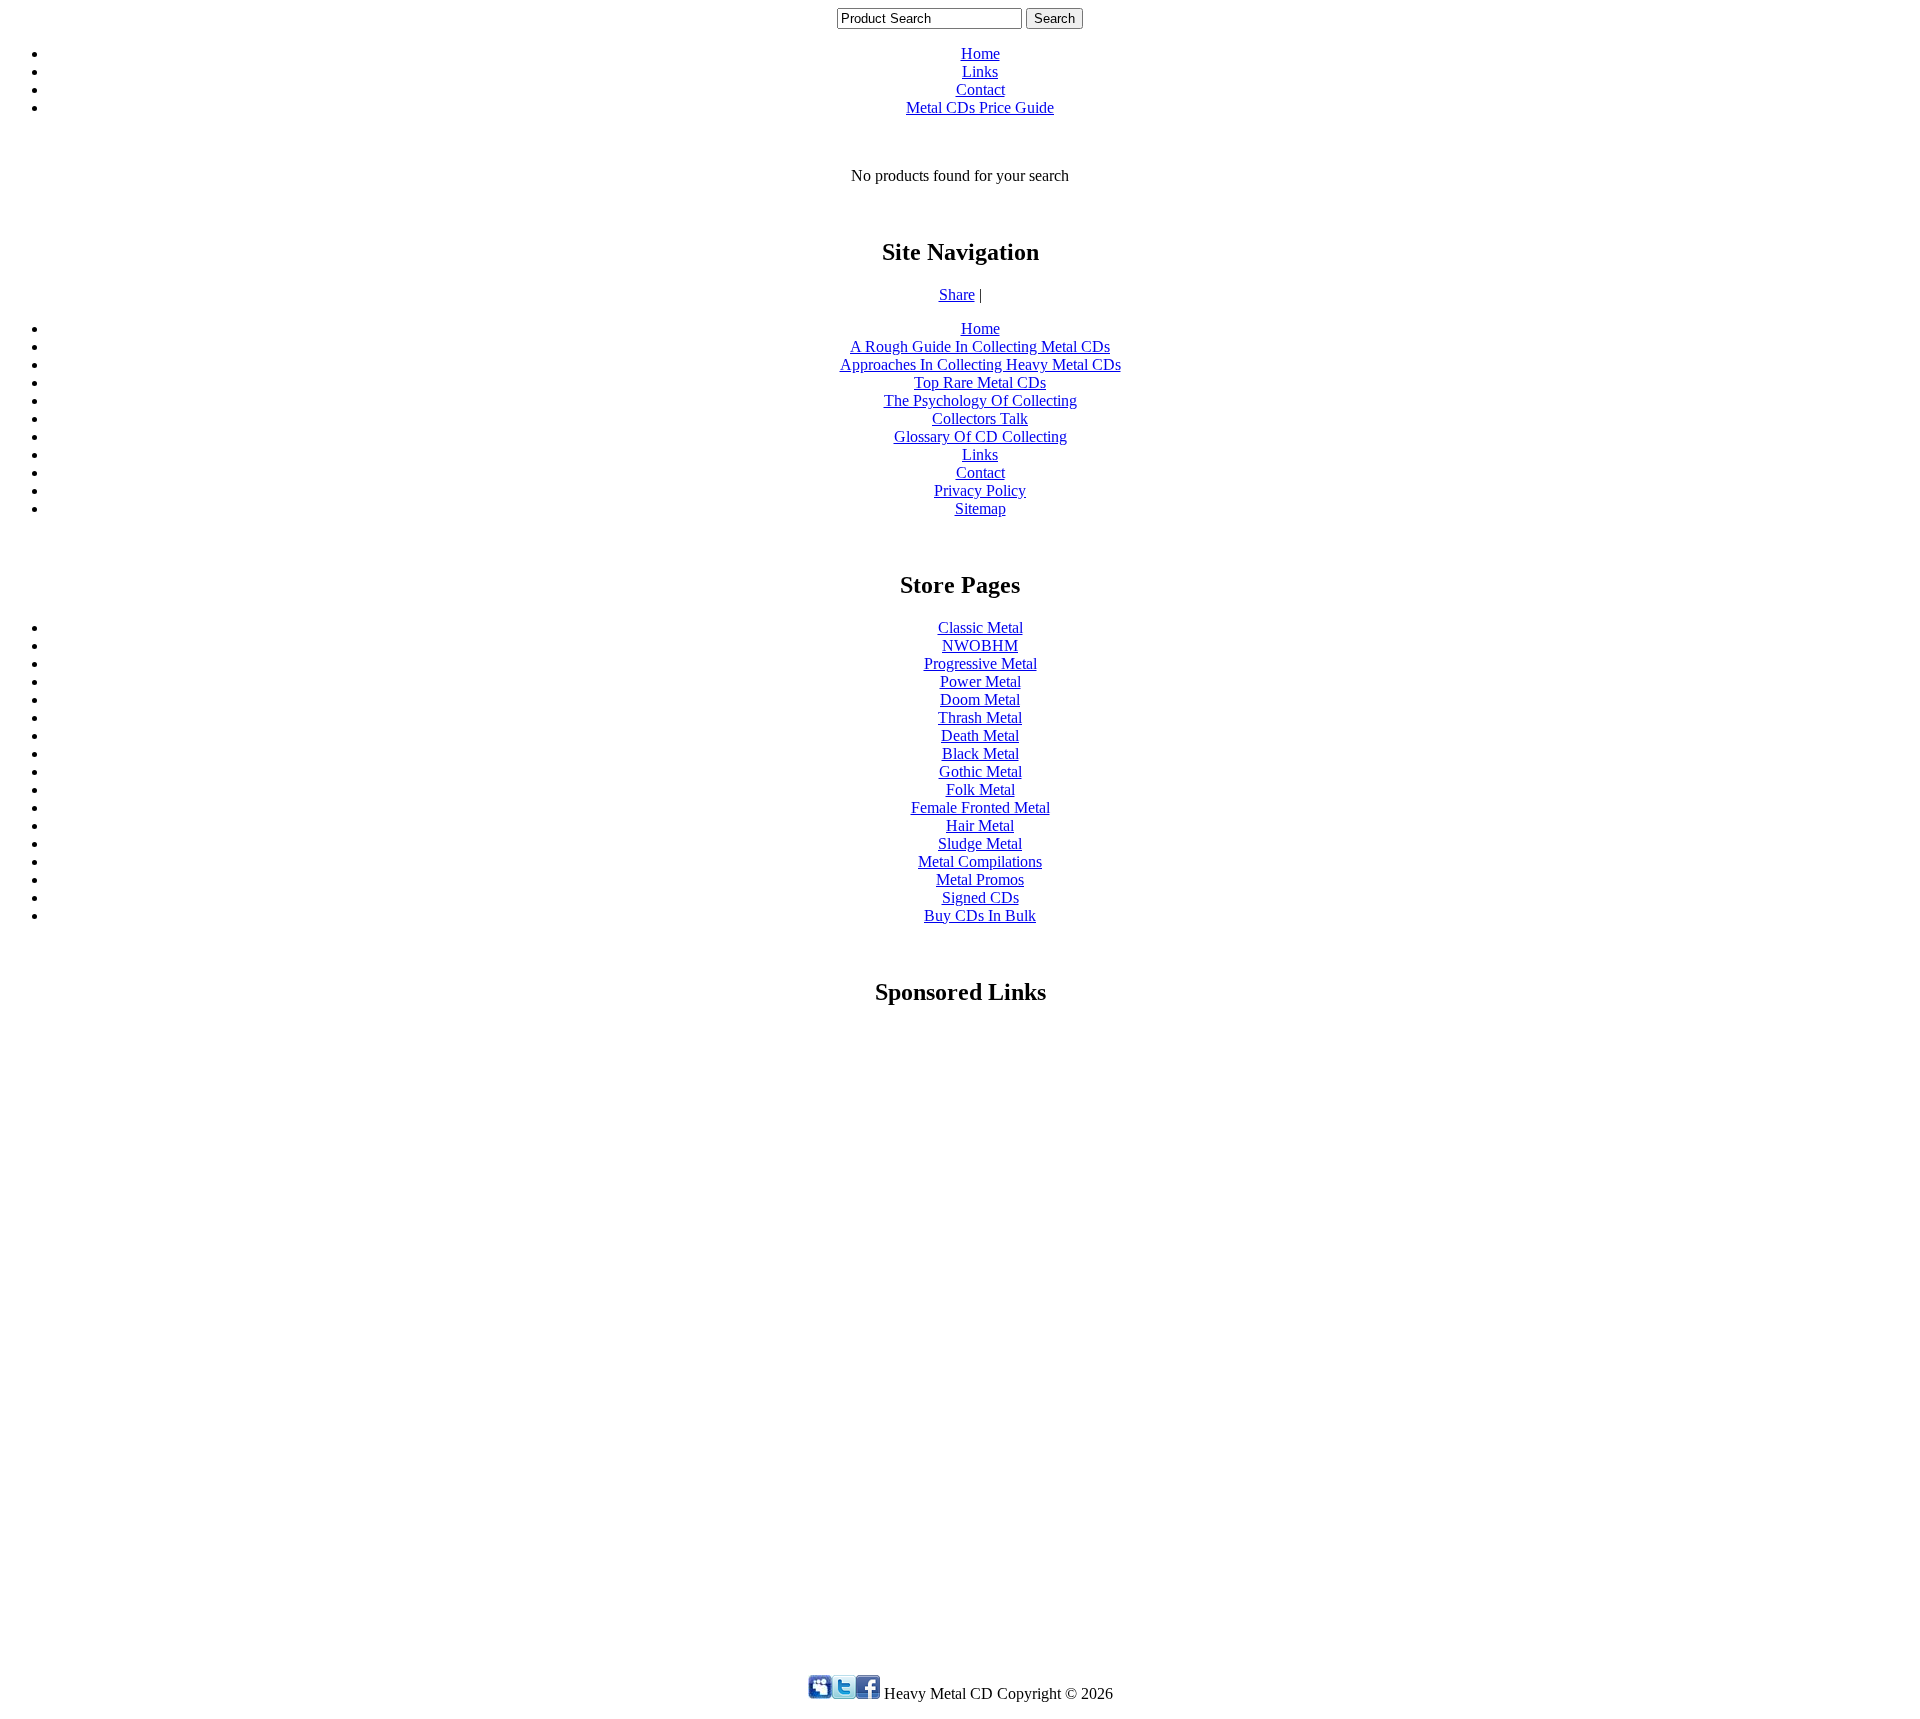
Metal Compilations (980, 861)
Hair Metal (980, 825)
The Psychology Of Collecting (980, 400)
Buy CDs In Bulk (980, 915)
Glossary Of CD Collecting (980, 436)
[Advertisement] (980, 1325)
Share (957, 294)
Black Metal (980, 753)
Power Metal (980, 681)
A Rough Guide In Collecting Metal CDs (980, 346)
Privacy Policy (980, 490)
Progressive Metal (980, 663)
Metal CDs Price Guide (980, 107)
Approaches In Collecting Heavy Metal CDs (980, 364)
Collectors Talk (980, 418)
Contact (980, 89)
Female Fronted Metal (980, 807)
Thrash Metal (980, 717)
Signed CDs (980, 897)
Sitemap (980, 508)
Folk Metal (980, 789)
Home (980, 53)
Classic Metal (980, 627)
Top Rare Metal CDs (980, 382)
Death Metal (980, 735)
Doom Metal (980, 699)
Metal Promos (980, 879)
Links (980, 71)
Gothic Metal (980, 771)
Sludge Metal (980, 843)
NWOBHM (980, 645)
